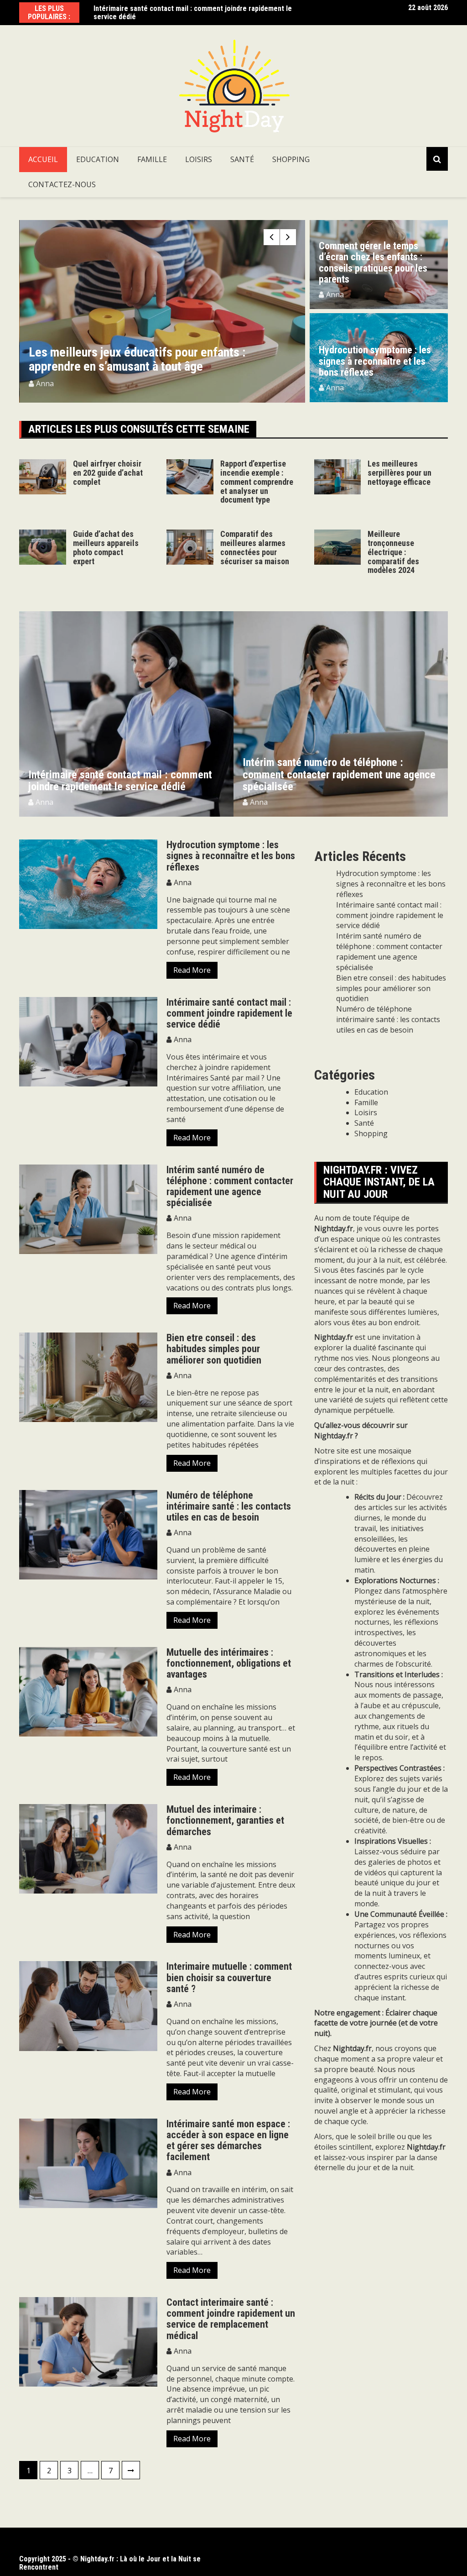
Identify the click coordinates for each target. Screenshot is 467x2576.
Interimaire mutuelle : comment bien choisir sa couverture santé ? (229, 1977)
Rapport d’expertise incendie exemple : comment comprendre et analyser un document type (257, 482)
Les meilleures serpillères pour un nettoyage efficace (400, 473)
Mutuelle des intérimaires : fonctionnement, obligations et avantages (229, 1663)
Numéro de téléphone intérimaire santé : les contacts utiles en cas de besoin (229, 1506)
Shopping (291, 159)
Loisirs (199, 159)
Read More (192, 970)
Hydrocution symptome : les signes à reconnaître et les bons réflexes (375, 361)
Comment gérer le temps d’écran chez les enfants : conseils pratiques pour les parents (373, 262)
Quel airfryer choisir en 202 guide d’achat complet (108, 473)
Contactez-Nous (62, 184)
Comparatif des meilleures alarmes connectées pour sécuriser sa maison (255, 547)
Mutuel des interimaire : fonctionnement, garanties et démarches (225, 1820)
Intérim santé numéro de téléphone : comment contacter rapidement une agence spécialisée (339, 774)
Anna (45, 383)
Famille (152, 159)
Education (98, 159)
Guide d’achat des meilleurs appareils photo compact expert (106, 547)
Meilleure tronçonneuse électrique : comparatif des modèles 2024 (393, 552)
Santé (242, 159)
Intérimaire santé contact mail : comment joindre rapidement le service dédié (193, 13)
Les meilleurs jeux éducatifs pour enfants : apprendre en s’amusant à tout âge (137, 359)
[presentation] (272, 237)
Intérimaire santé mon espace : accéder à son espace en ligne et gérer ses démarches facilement (228, 2141)
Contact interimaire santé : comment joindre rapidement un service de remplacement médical (231, 2319)
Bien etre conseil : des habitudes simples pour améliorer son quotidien (214, 1349)
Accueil (43, 159)
